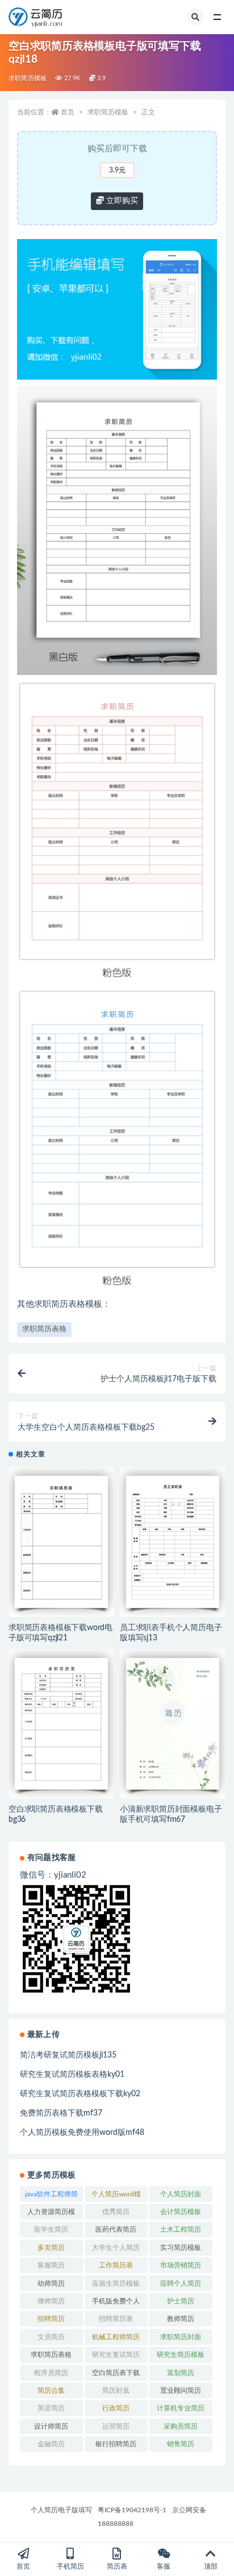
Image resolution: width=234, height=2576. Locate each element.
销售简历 (181, 2444)
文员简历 (51, 2337)
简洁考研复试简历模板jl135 (68, 2055)
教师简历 (181, 2319)
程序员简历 (51, 2373)
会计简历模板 (181, 2212)
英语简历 (51, 2408)
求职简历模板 (28, 78)
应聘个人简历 (181, 2283)
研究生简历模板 (181, 2355)
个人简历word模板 (116, 2196)
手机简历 (70, 2566)
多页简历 (51, 2248)
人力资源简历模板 (51, 2214)
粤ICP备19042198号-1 (132, 2510)
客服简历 (51, 2265)
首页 (68, 112)
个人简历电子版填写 (61, 2510)
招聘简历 (51, 2319)
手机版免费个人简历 (116, 2303)
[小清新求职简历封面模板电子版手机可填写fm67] (173, 1724)
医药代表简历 (116, 2229)
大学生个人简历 (116, 2248)
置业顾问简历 (181, 2390)
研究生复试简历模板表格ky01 (72, 2075)
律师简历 (51, 2301)
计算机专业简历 (181, 2408)
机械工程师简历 (116, 2337)
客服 (164, 2566)
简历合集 (51, 2390)
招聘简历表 (116, 2319)
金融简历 (51, 2444)
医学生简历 (51, 2229)
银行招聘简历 (116, 2444)
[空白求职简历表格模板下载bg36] (61, 1724)
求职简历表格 (44, 1329)
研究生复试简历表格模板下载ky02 (80, 2094)
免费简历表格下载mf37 (61, 2113)
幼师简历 (51, 2283)
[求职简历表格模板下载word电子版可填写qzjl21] (61, 1542)
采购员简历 (181, 2426)
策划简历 (181, 2373)
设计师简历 (51, 2426)
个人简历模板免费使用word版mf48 (82, 2133)
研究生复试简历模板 (116, 2357)
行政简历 (116, 2408)
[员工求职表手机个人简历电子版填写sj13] (173, 1542)
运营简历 (116, 2426)
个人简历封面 (181, 2194)
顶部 (211, 2566)
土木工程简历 (181, 2229)
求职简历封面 (181, 2337)
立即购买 (121, 201)
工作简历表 (116, 2265)
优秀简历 (116, 2212)
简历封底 (116, 2390)
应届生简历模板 (116, 2283)
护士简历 (181, 2301)
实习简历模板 (181, 2248)
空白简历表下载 (116, 2373)
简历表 (117, 2566)
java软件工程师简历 (51, 2196)
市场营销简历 (181, 2265)
